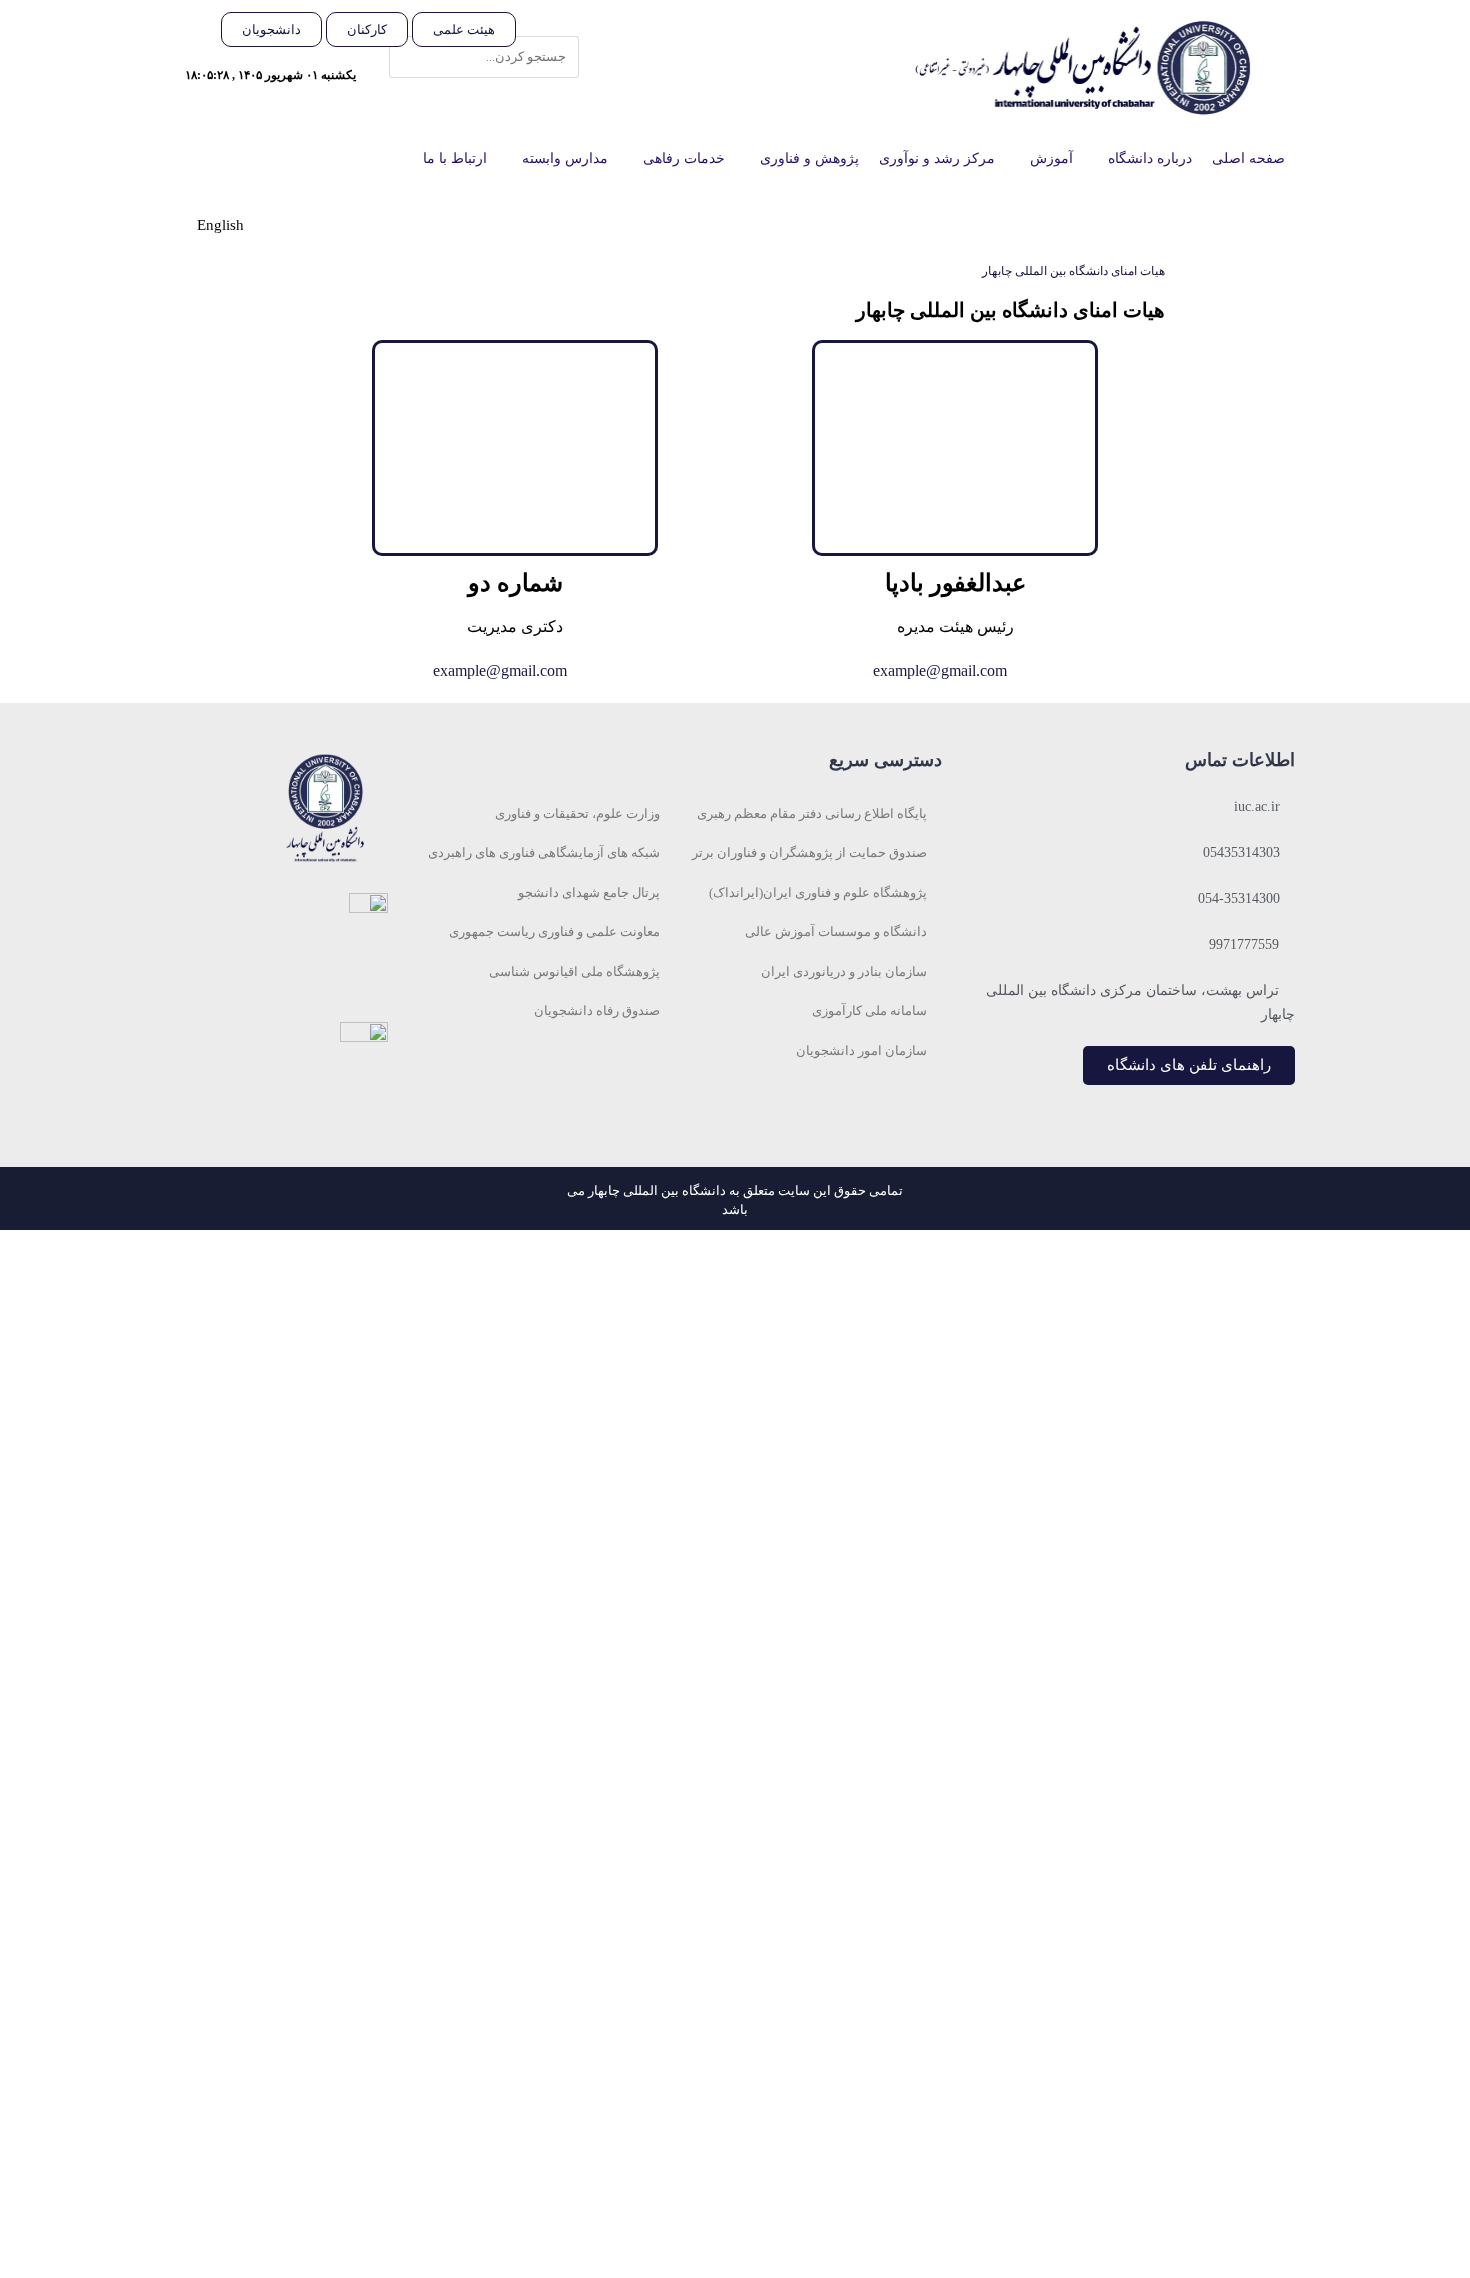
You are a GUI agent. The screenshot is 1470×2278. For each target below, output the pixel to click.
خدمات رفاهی (684, 158)
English (220, 225)
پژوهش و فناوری (809, 158)
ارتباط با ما (455, 158)
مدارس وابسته (565, 158)
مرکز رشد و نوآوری (937, 158)
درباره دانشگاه (1150, 158)
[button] (557, 24)
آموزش (1051, 158)
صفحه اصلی (1248, 158)
